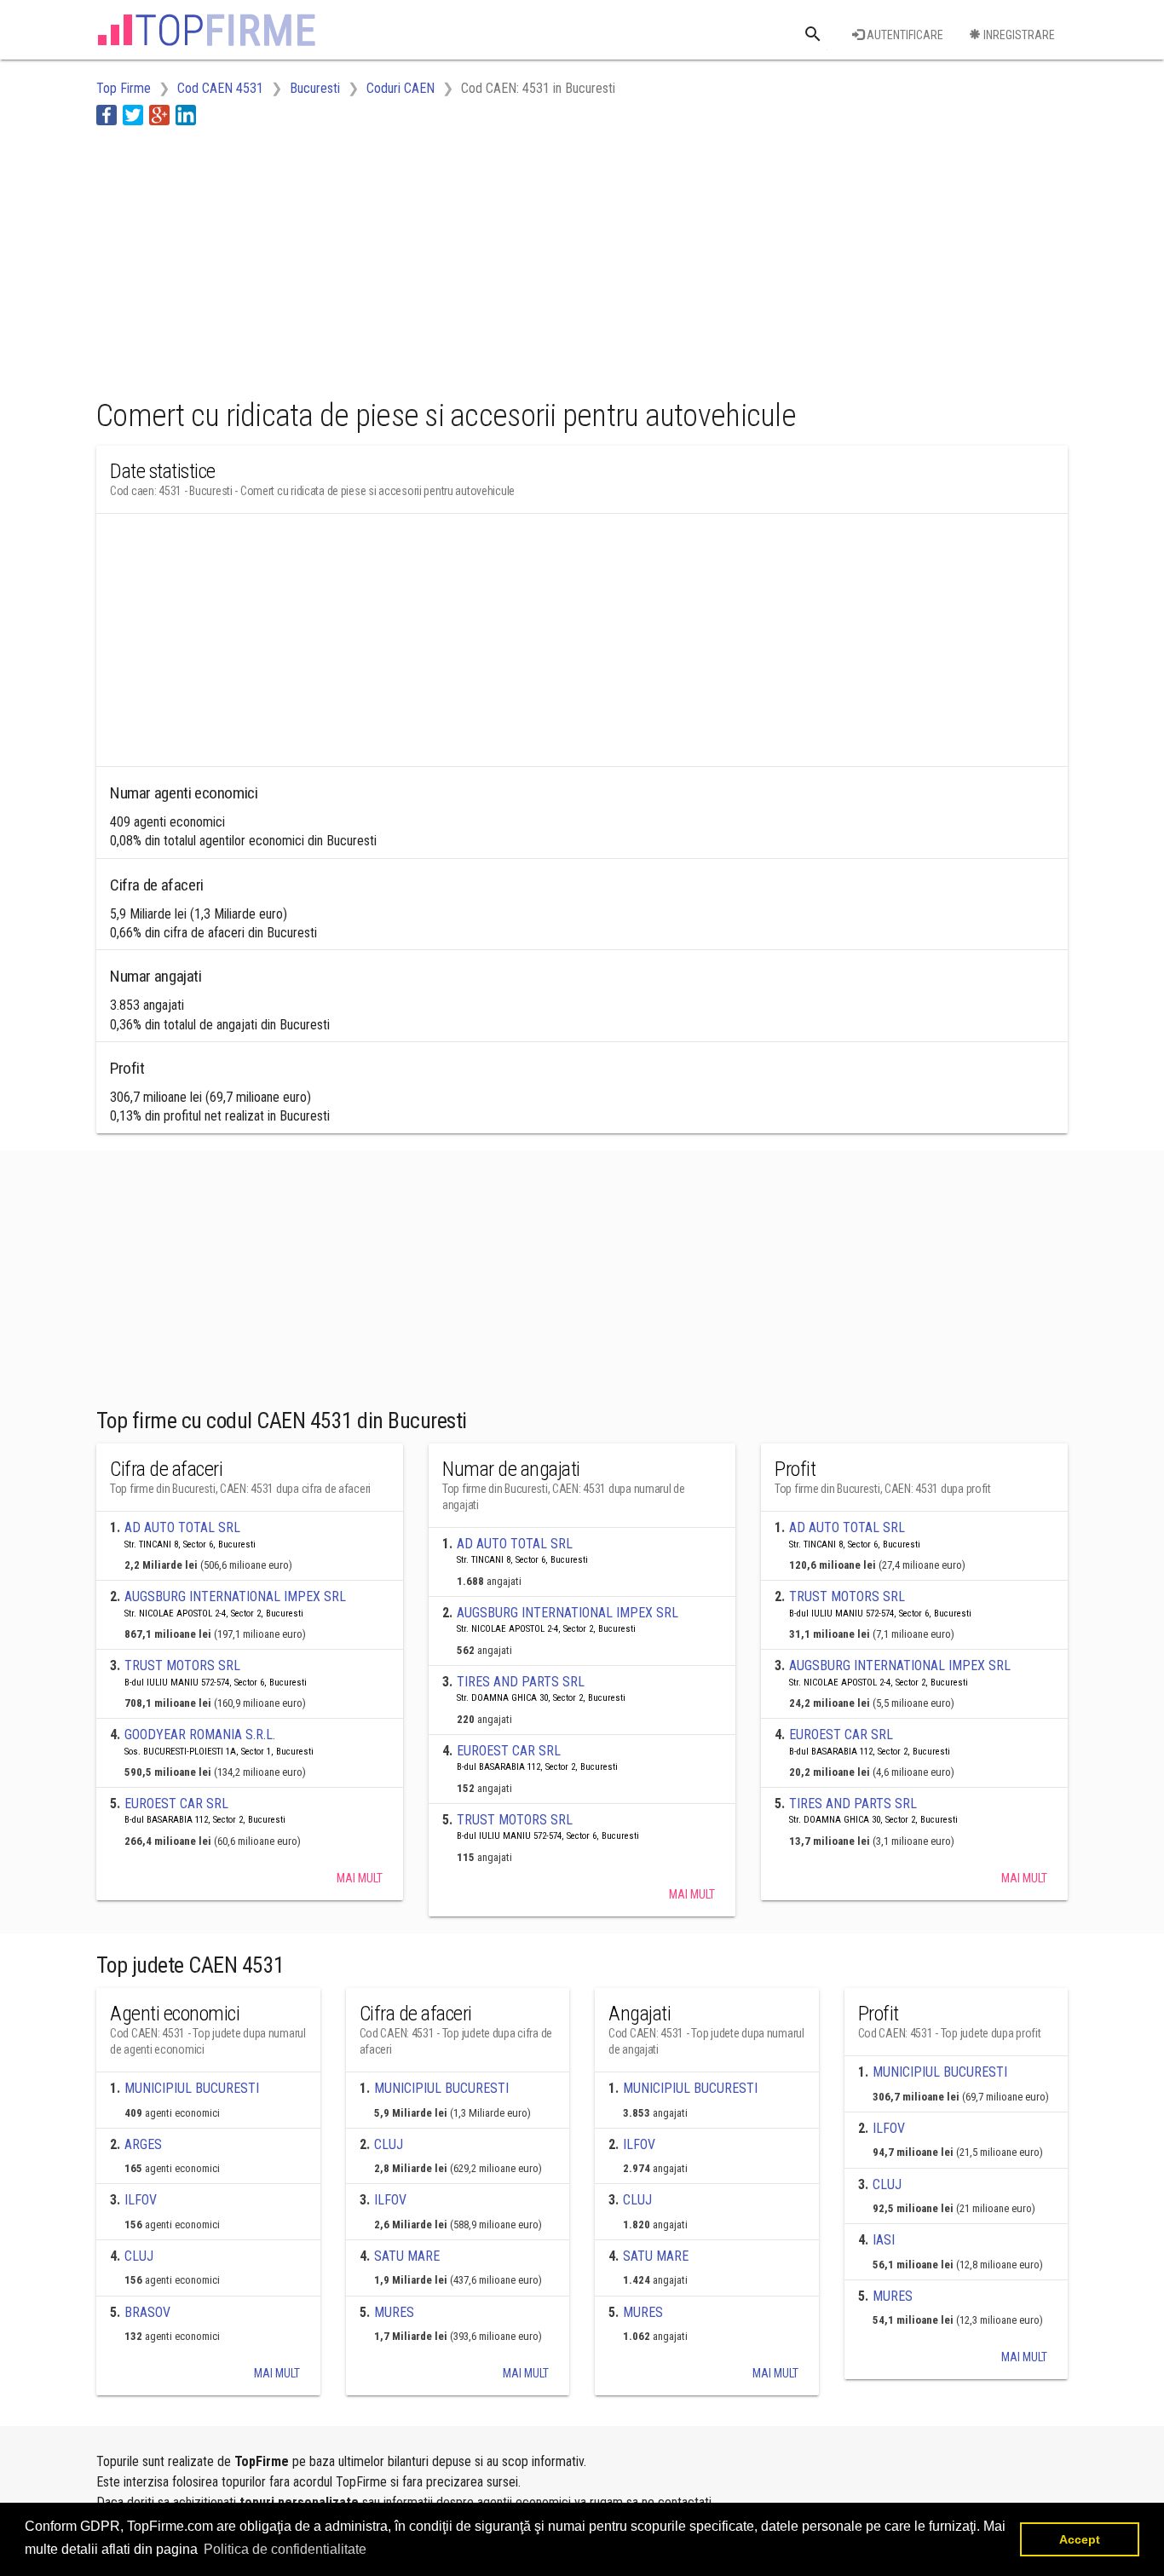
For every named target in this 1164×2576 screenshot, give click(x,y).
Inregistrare (1018, 35)
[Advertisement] (406, 258)
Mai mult (360, 1878)
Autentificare (904, 35)
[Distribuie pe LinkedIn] (186, 115)
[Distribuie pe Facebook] (107, 115)
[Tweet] (133, 115)
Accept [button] (1080, 2539)
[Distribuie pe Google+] (159, 115)
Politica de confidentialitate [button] (285, 2549)
